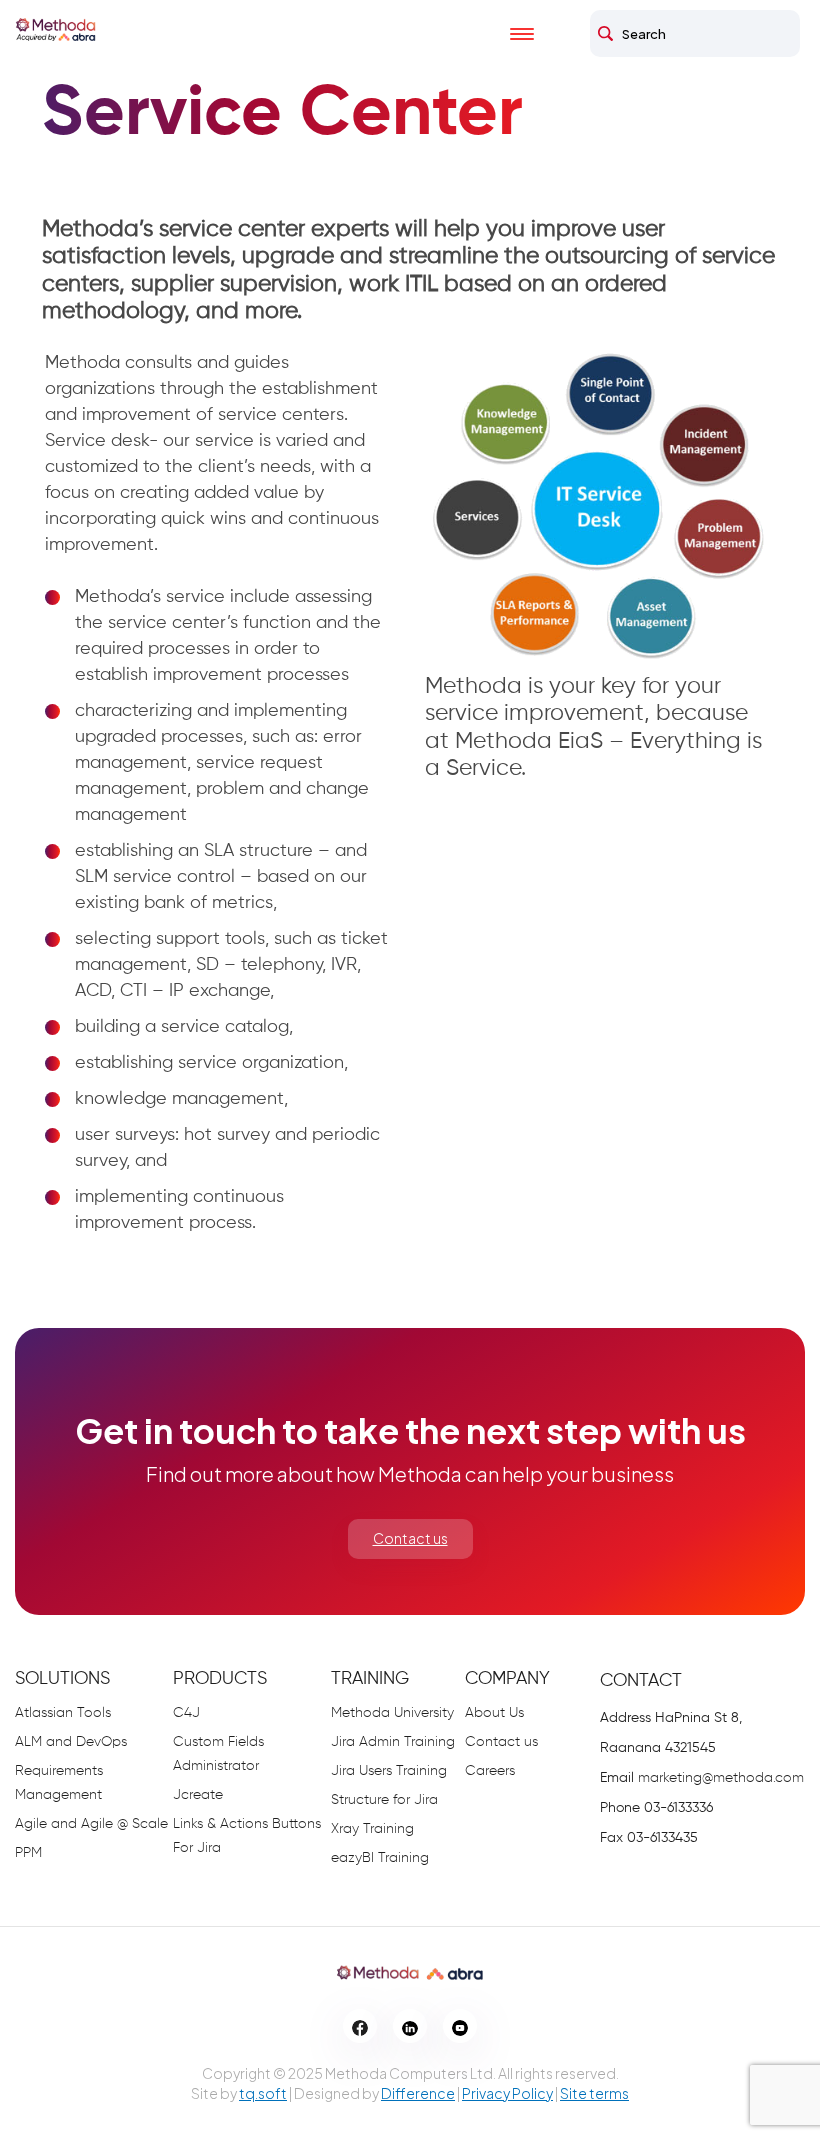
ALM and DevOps (71, 1742)
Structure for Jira (384, 1800)
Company (507, 1679)
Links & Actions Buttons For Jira (247, 1836)
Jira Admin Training (393, 1742)
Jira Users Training (389, 1771)
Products (220, 1679)
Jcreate (198, 1795)
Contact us (410, 1538)
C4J (186, 1713)
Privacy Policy (507, 2093)
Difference (418, 2093)
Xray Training (372, 1829)
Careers (490, 1771)
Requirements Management (59, 1783)
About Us (494, 1713)
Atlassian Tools (63, 1713)
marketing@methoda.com (721, 1778)
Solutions (62, 1679)
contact (641, 1681)
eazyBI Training (380, 1858)
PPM (28, 1853)
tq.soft (263, 2093)
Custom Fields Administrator (218, 1754)
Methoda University (392, 1713)
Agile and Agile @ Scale (91, 1824)
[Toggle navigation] (540, 34)
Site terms (594, 2093)
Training (370, 1679)
